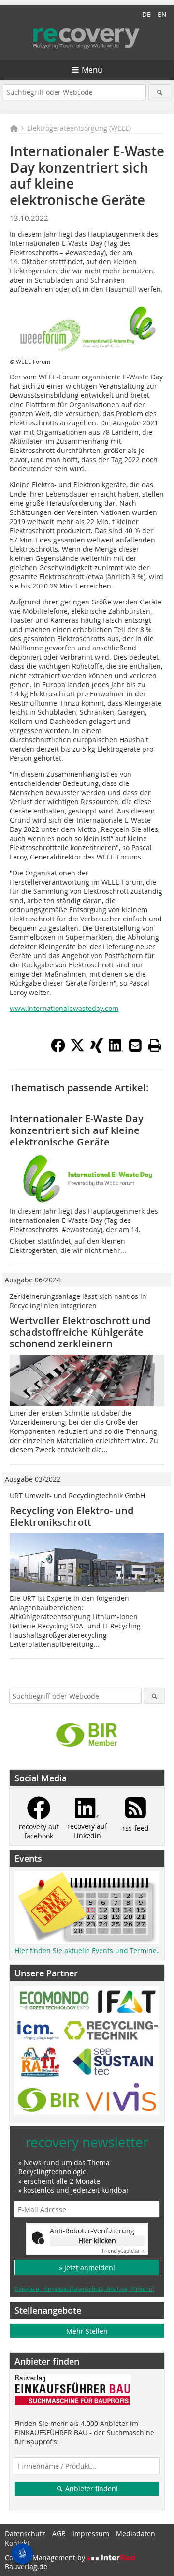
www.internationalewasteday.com (64, 1008)
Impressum (91, 2534)
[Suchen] (160, 92)
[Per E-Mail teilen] (135, 1045)
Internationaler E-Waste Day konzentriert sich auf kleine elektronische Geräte (77, 1130)
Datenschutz (25, 2534)
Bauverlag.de (26, 2567)
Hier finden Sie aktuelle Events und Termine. (87, 1951)
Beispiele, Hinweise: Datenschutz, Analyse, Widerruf (84, 2289)
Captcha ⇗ (123, 2251)
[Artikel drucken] (155, 1045)
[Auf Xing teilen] (97, 1050)
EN (162, 14)
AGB (59, 2534)
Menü (92, 70)
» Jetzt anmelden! (87, 2267)
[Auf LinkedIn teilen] (116, 1050)
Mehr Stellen (87, 2331)
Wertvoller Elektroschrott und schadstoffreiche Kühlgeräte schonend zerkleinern (80, 1332)
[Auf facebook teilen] (58, 1050)
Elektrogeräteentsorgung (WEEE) (79, 128)
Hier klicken (97, 2240)
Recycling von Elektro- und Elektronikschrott (72, 1516)
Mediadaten (136, 2534)
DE (146, 14)
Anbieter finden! (91, 2489)
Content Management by (46, 2557)
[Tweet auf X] (77, 1050)
